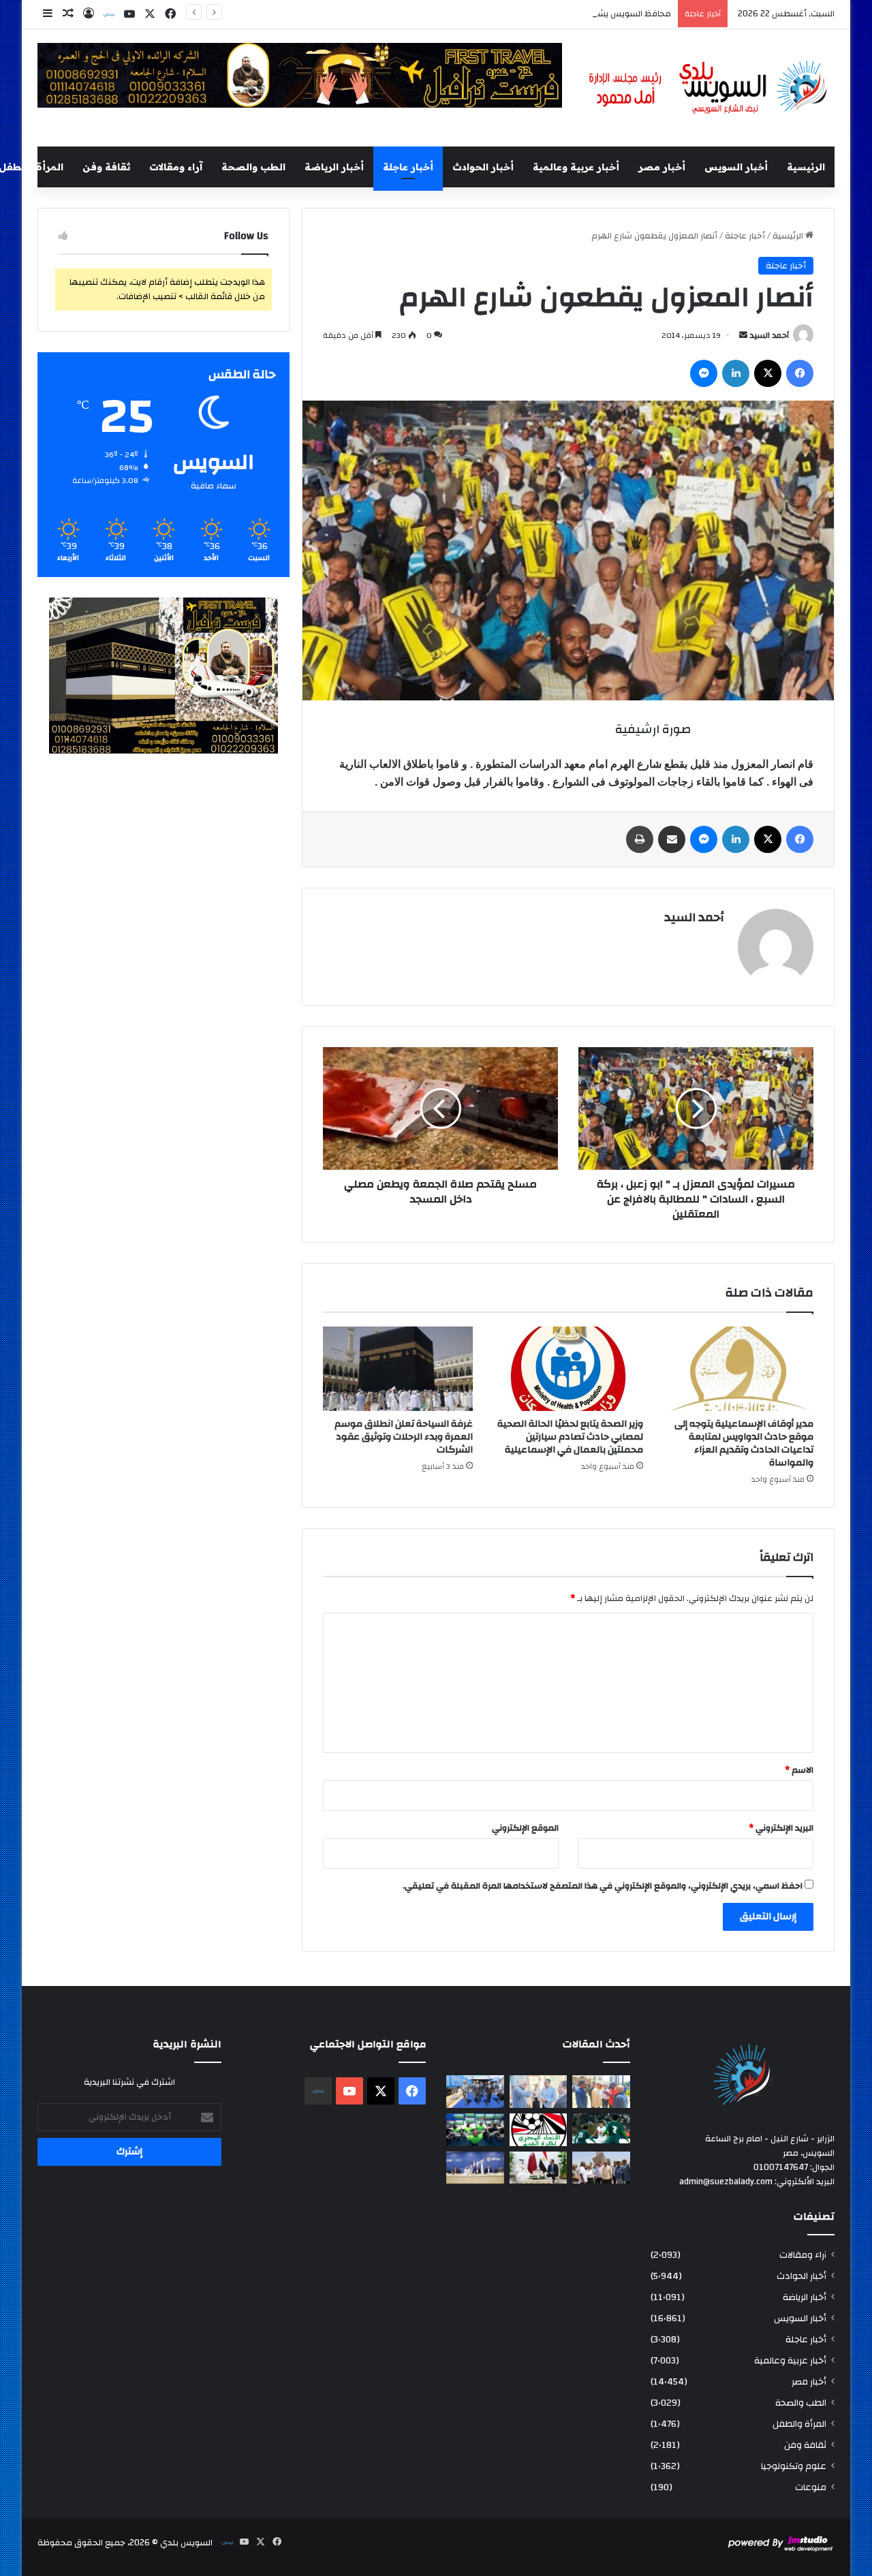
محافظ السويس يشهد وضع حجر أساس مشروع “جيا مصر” (565, 14)
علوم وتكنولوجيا (794, 2466)
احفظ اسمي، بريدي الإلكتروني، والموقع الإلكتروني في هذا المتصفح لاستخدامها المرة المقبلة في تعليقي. (603, 1886)
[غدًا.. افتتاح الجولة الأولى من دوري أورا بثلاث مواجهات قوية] (601, 2129)
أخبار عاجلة (408, 167)
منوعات (811, 2487)
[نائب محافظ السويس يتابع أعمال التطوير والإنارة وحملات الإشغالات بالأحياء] (539, 2092)
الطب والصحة (253, 167)
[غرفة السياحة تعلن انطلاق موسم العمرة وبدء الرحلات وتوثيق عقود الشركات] (398, 1369)
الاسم (799, 1770)
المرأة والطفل (799, 2424)
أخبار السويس (736, 167)
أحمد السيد (769, 335)
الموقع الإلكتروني (525, 1828)
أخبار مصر (662, 167)
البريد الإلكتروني (781, 1828)
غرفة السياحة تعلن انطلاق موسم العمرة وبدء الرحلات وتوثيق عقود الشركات (404, 1437)
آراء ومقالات (176, 167)
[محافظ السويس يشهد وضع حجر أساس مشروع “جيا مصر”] (475, 2092)
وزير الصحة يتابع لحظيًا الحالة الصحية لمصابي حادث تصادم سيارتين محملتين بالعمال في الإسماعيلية (570, 1437)
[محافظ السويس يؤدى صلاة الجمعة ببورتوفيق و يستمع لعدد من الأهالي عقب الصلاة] (601, 2092)
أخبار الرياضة (334, 167)
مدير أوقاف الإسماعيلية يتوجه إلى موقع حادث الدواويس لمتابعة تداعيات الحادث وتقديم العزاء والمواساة (744, 1443)
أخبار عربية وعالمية (576, 167)
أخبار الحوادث (483, 167)
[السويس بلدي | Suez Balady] (708, 88)
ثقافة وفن (106, 167)
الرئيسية (806, 167)
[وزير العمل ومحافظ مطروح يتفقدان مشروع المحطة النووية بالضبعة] (475, 2168)
